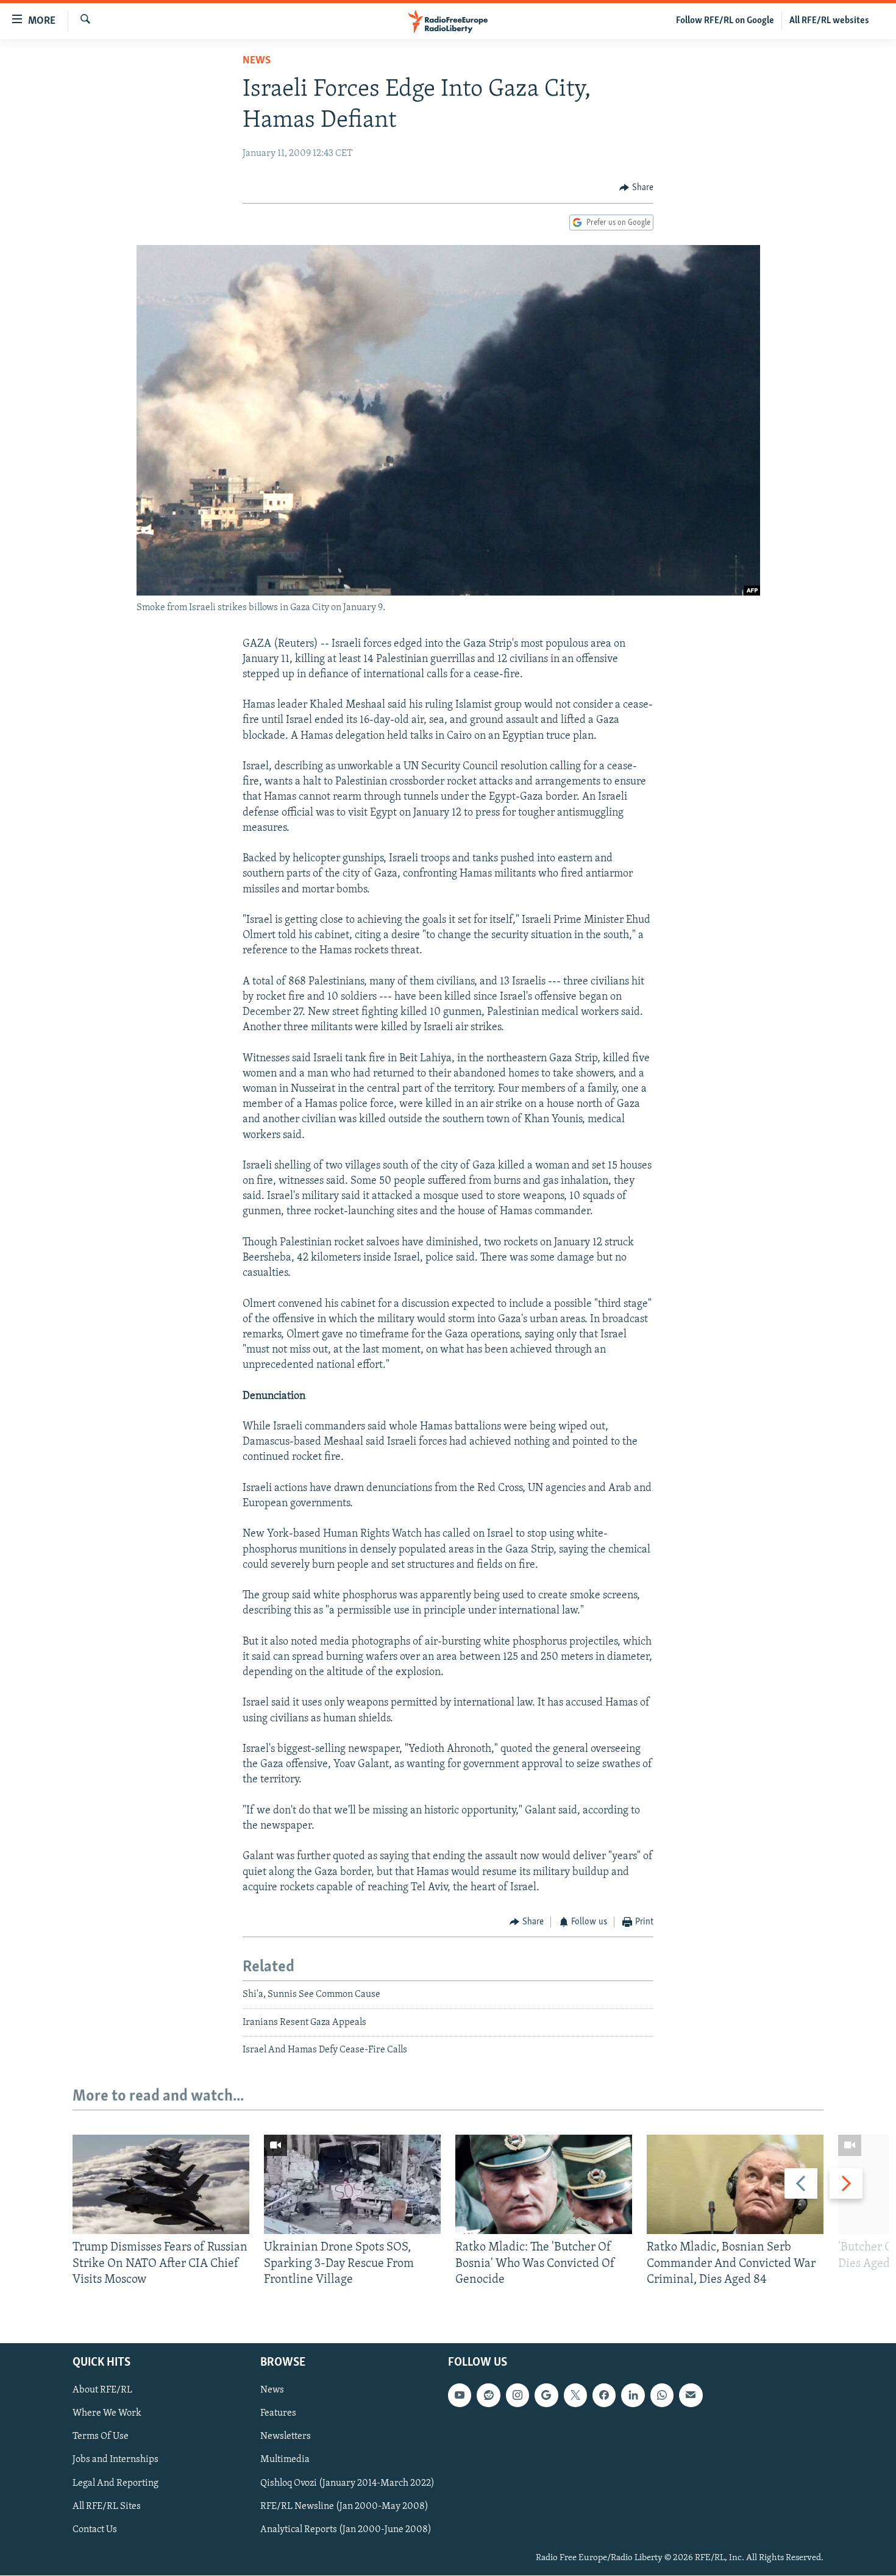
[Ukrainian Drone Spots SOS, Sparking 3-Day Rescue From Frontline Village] (352, 2184)
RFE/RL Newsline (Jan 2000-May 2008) (344, 2507)
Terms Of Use (101, 2437)
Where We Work (107, 2414)
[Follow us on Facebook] (604, 2396)
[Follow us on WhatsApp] (662, 2396)
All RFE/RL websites (829, 21)
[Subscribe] (691, 2396)
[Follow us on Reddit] (488, 2396)
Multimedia (285, 2460)
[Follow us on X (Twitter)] (575, 2396)
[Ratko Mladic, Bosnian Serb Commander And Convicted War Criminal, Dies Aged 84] (735, 2184)
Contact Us (95, 2530)
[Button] (636, 188)
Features (278, 2414)
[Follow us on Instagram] (517, 2396)
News (257, 61)
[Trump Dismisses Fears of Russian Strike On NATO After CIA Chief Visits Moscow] (161, 2184)
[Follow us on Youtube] (460, 2396)
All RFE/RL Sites (107, 2507)
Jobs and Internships (116, 2460)
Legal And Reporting (116, 2483)
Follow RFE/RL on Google (725, 21)
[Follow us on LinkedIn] (633, 2396)
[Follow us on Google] (546, 2396)
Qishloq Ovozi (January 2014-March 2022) (347, 2483)
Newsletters (286, 2437)
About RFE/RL (102, 2391)
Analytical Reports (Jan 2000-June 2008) (346, 2530)
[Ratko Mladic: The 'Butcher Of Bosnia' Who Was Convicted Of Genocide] (544, 2184)
